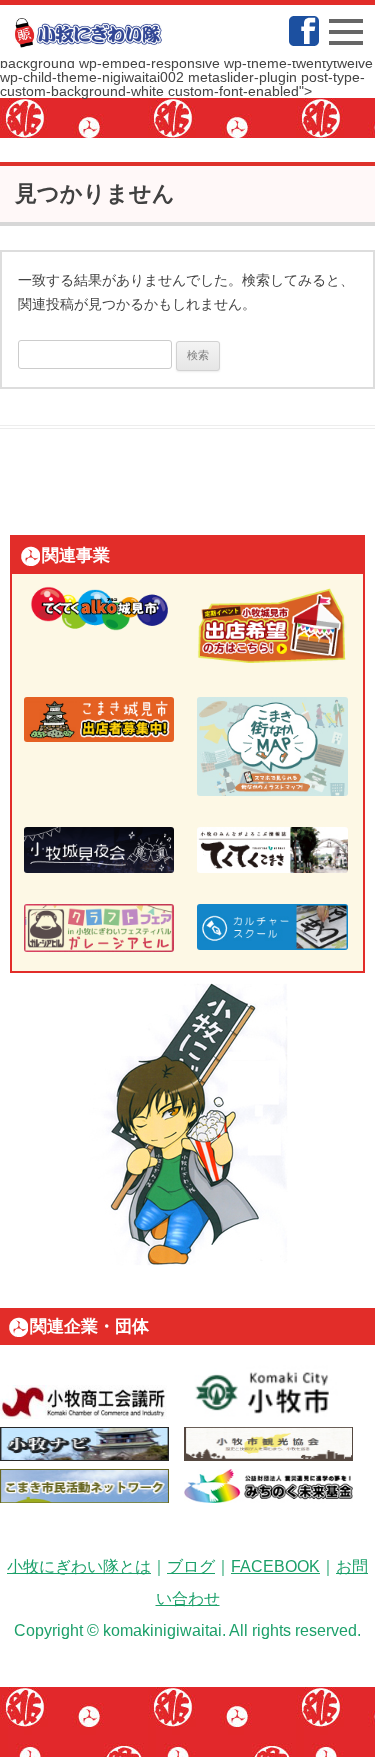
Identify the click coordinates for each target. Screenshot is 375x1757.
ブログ (191, 1566)
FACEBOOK (275, 1566)
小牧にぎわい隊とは (79, 1566)
